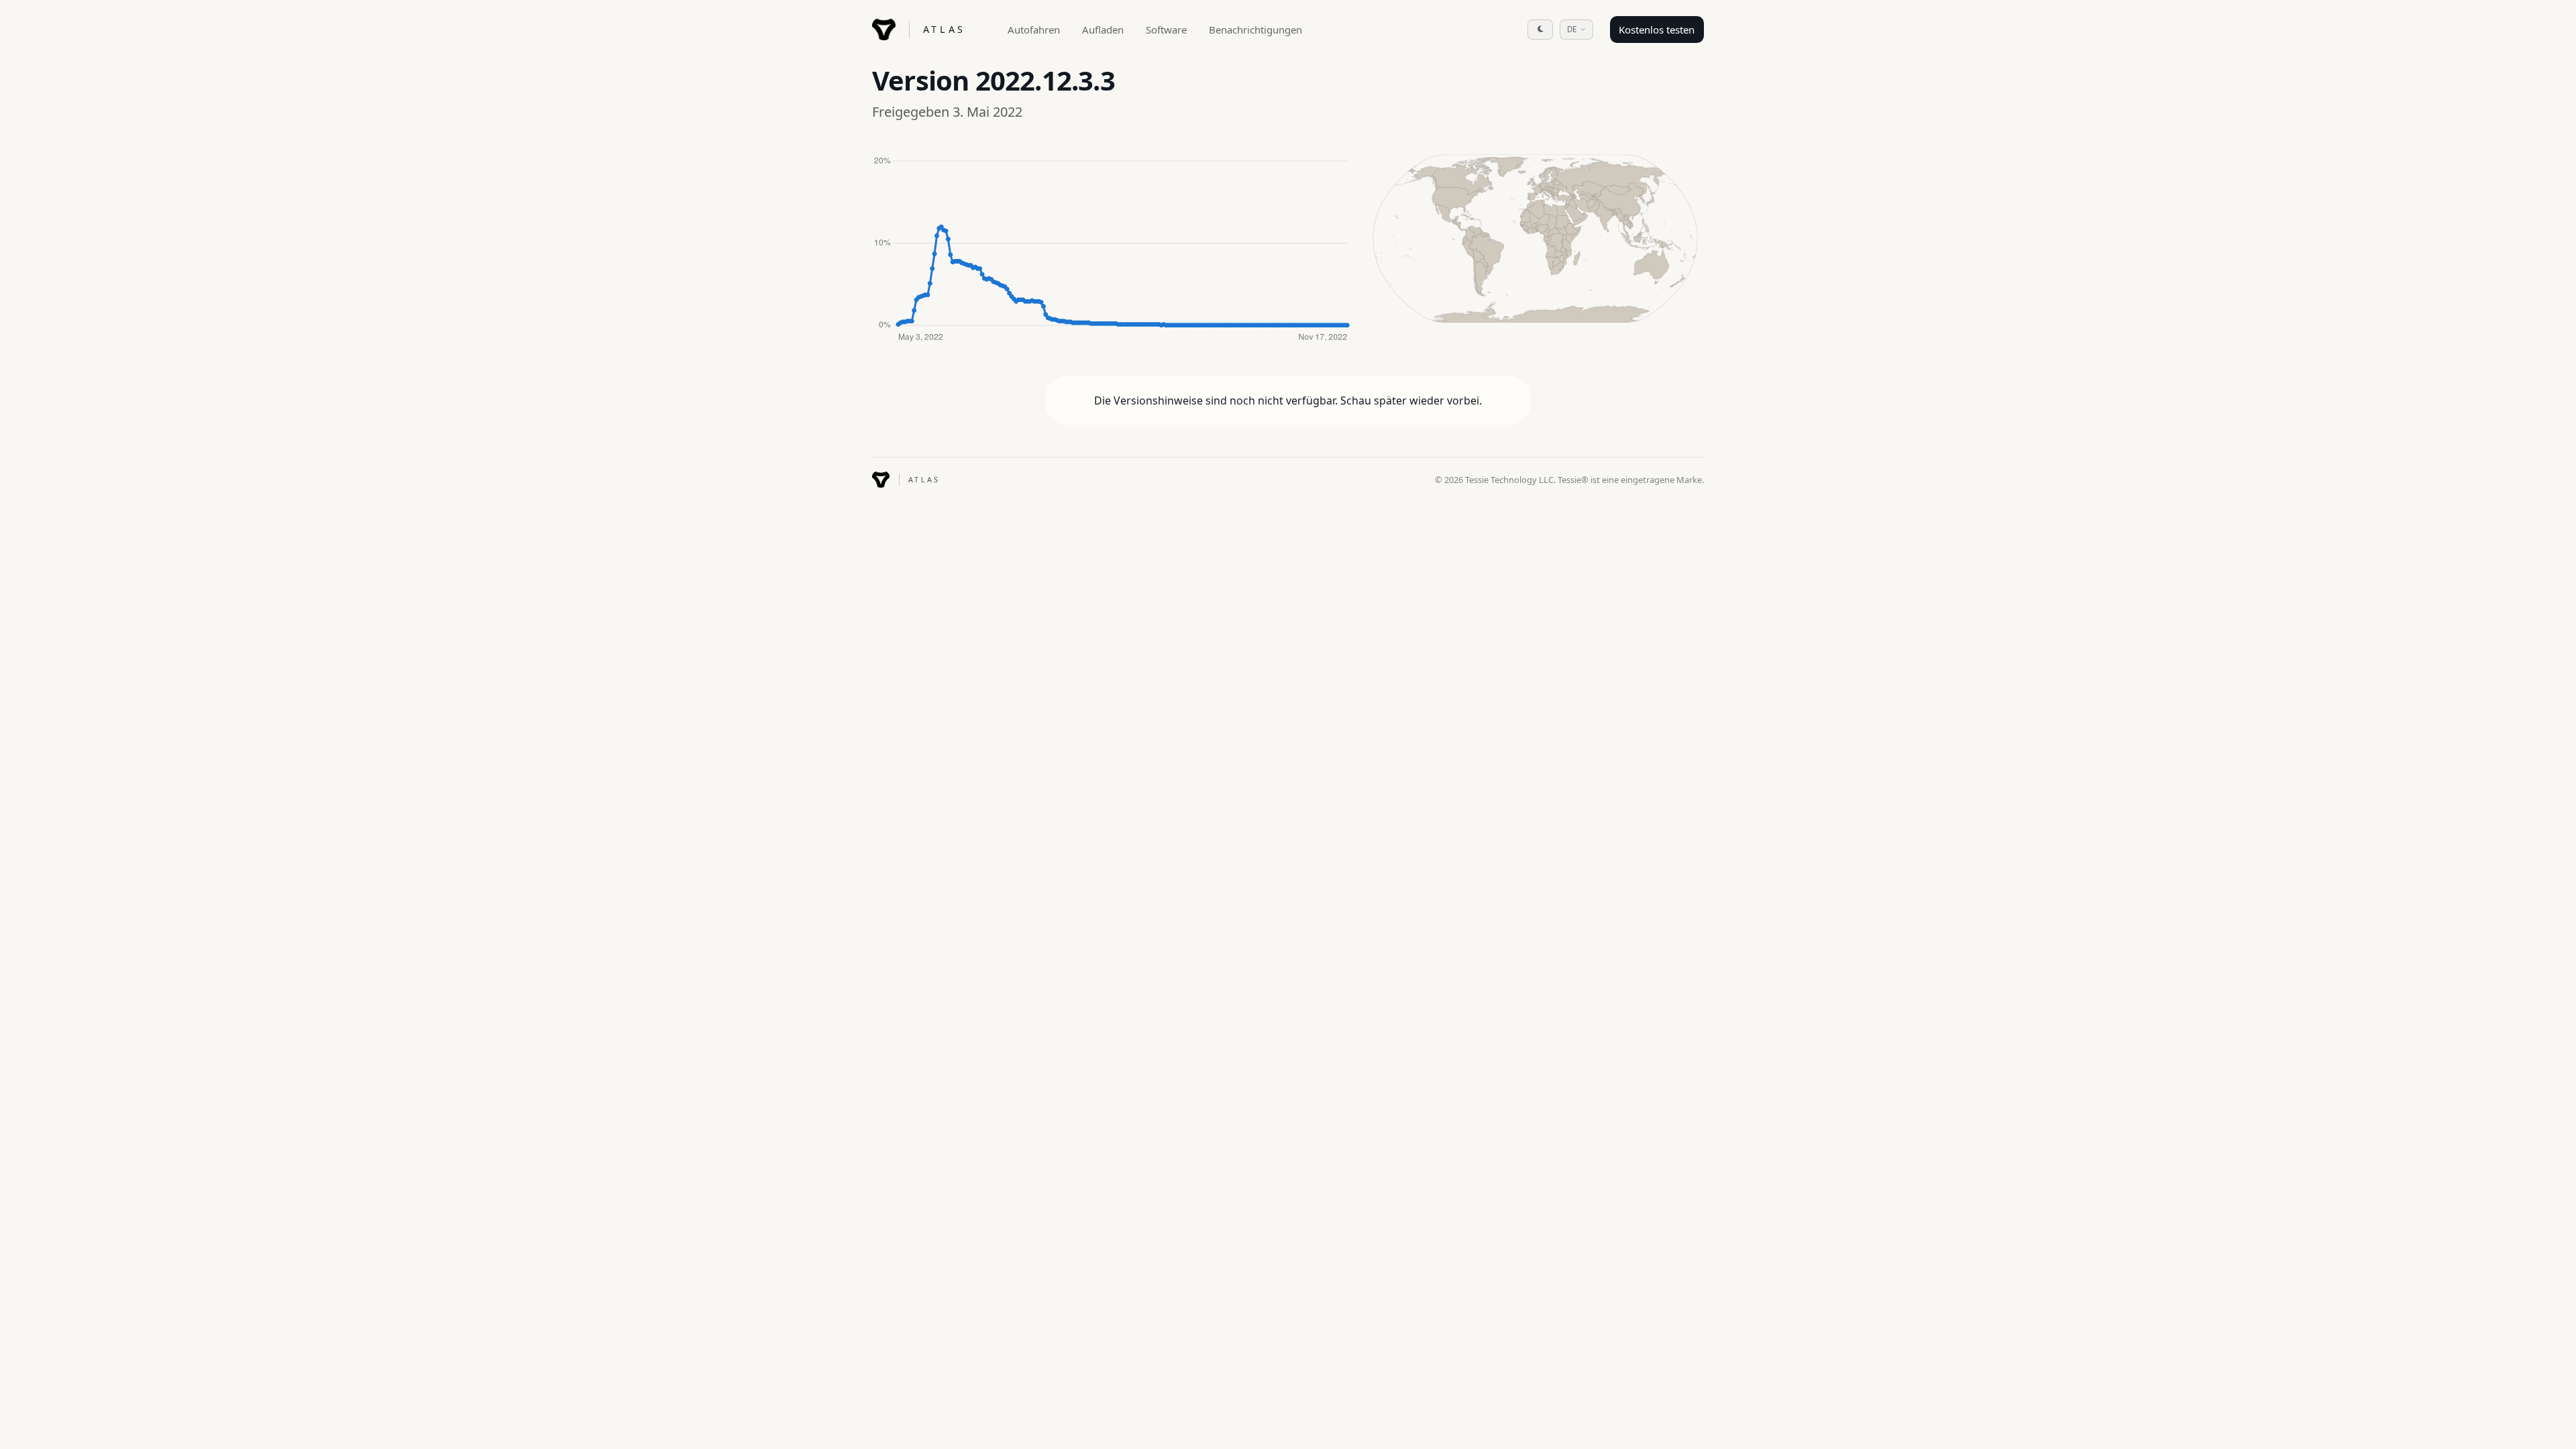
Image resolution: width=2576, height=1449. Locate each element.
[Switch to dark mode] (1540, 30)
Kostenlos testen (1657, 30)
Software (1166, 30)
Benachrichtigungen (1255, 30)
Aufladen (1103, 30)
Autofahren (1034, 30)
